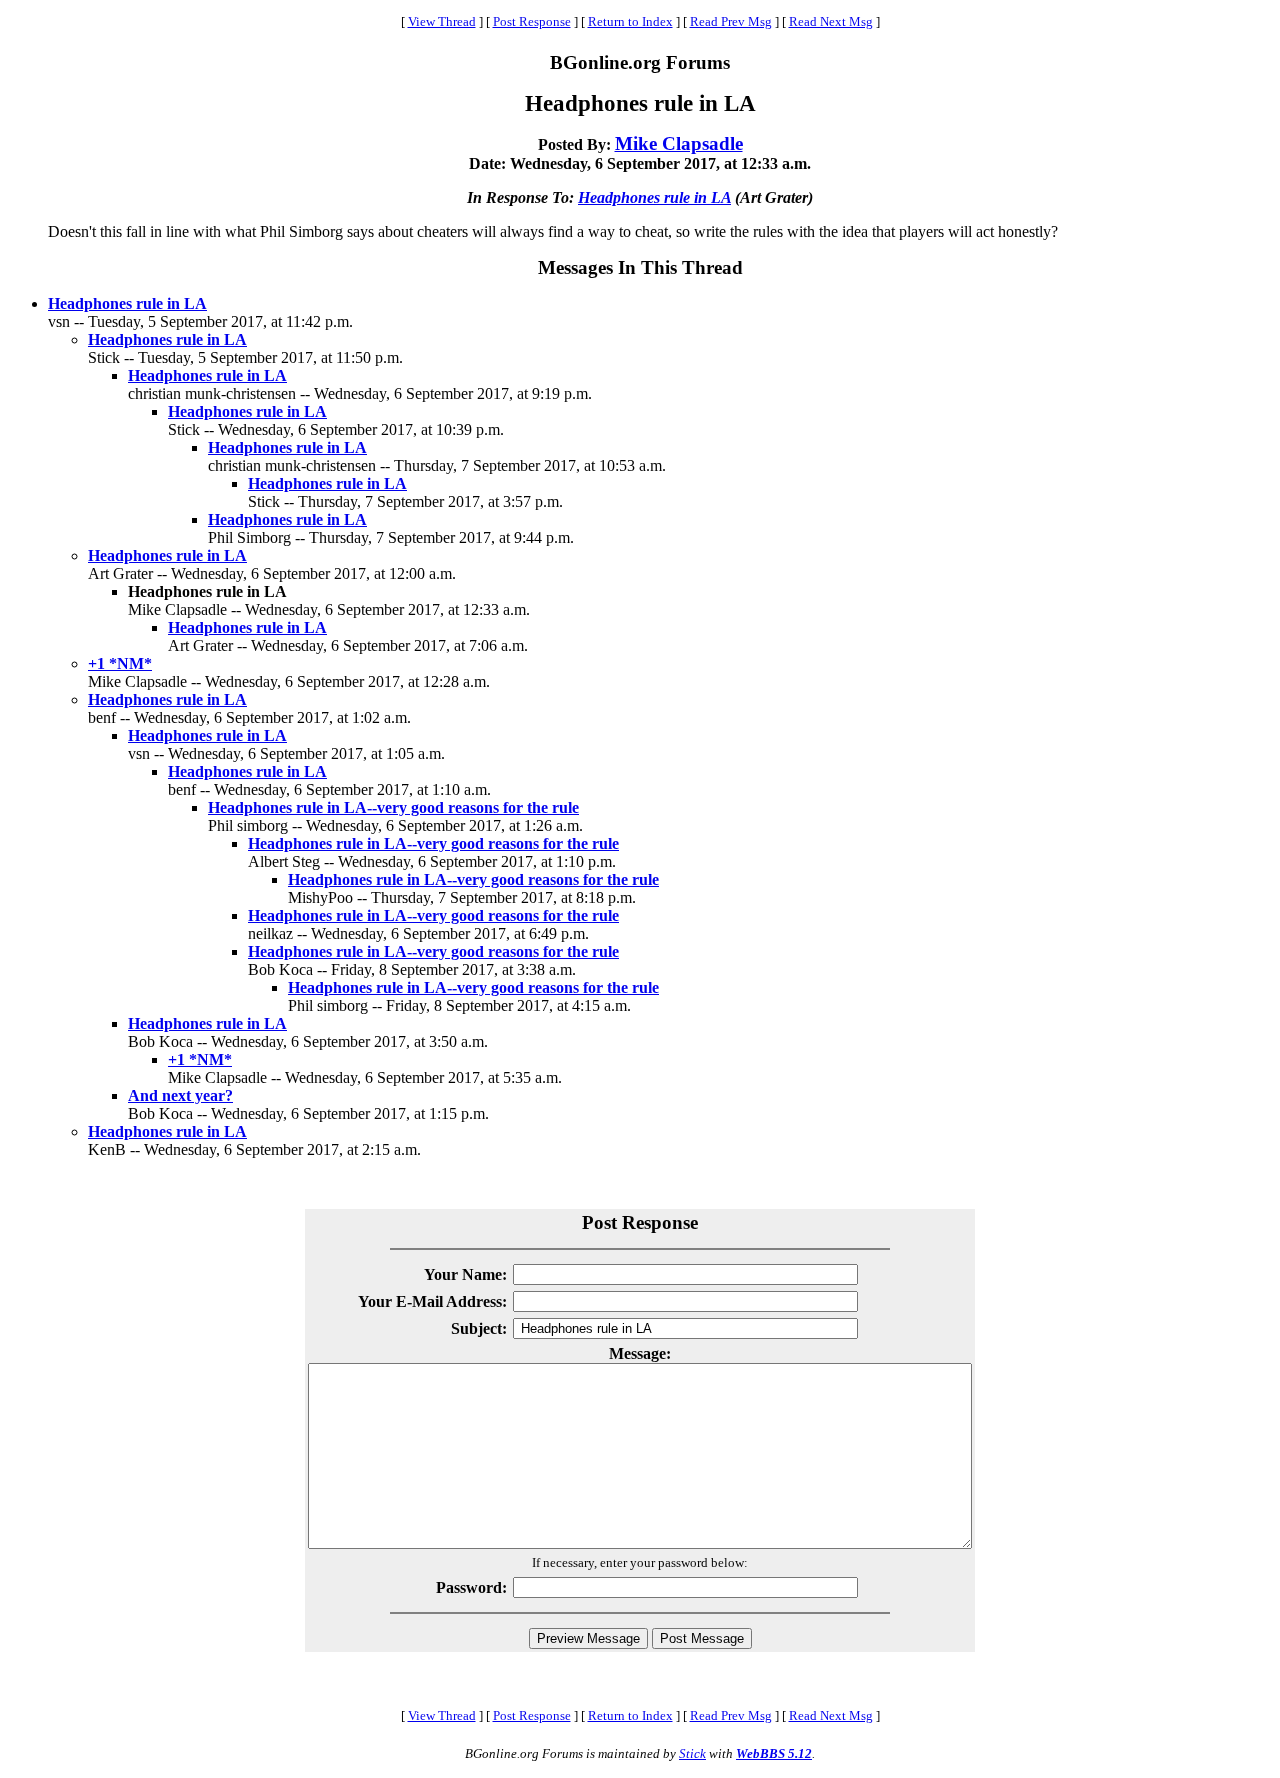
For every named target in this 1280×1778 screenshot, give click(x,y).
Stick (692, 1753)
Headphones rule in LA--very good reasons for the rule (393, 807)
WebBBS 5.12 (774, 1753)
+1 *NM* (120, 663)
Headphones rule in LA (654, 197)
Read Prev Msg (731, 21)
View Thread (442, 21)
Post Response (532, 21)
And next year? (180, 1095)
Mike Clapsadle (679, 143)
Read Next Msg (831, 21)
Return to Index (630, 21)
